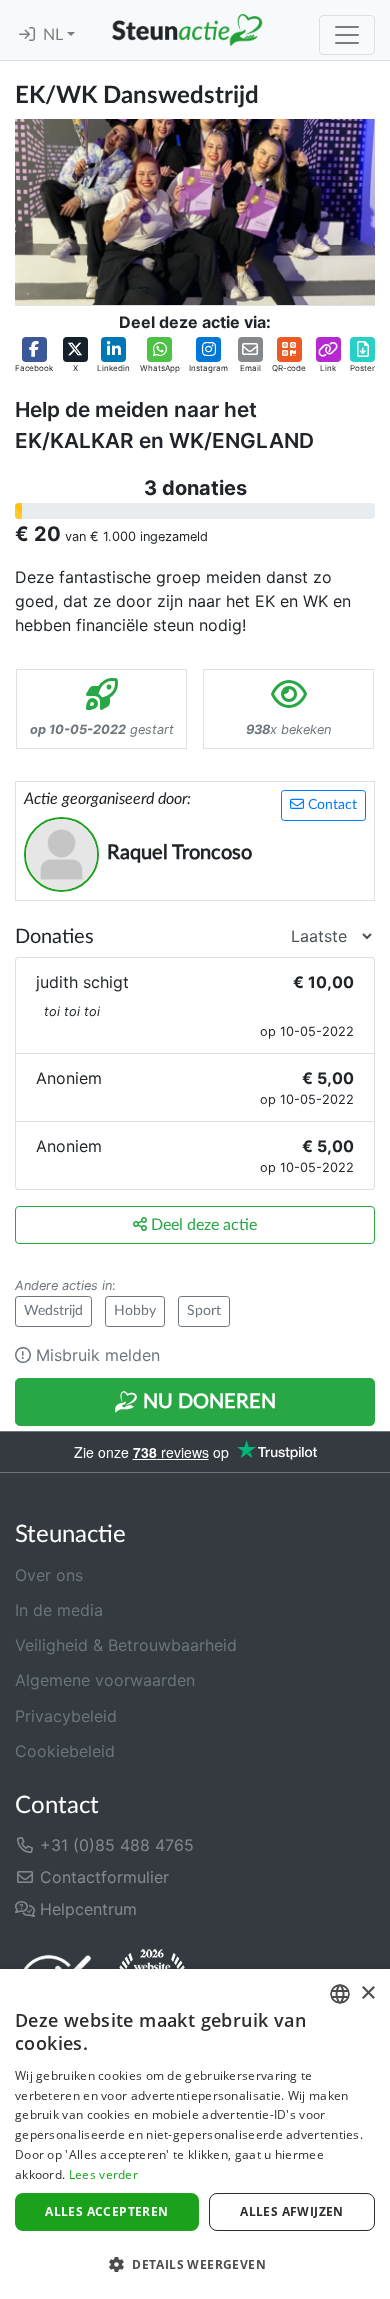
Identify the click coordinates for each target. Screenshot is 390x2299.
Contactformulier (102, 1877)
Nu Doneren (207, 1402)
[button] (34, 355)
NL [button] (55, 35)
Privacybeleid (66, 1716)
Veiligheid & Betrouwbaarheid (126, 1645)
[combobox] (340, 1994)
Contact (330, 805)
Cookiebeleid (65, 1751)
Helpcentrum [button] (86, 1909)
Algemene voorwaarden (105, 1680)
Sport (204, 1311)
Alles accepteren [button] (106, 2211)
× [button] (367, 1993)
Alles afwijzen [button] (292, 2211)
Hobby (135, 1311)
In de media (59, 1610)
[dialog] (195, 2134)
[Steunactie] (187, 30)
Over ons (49, 1575)
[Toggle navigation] (347, 35)
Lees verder (103, 2174)
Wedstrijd (53, 1311)
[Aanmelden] (27, 35)
